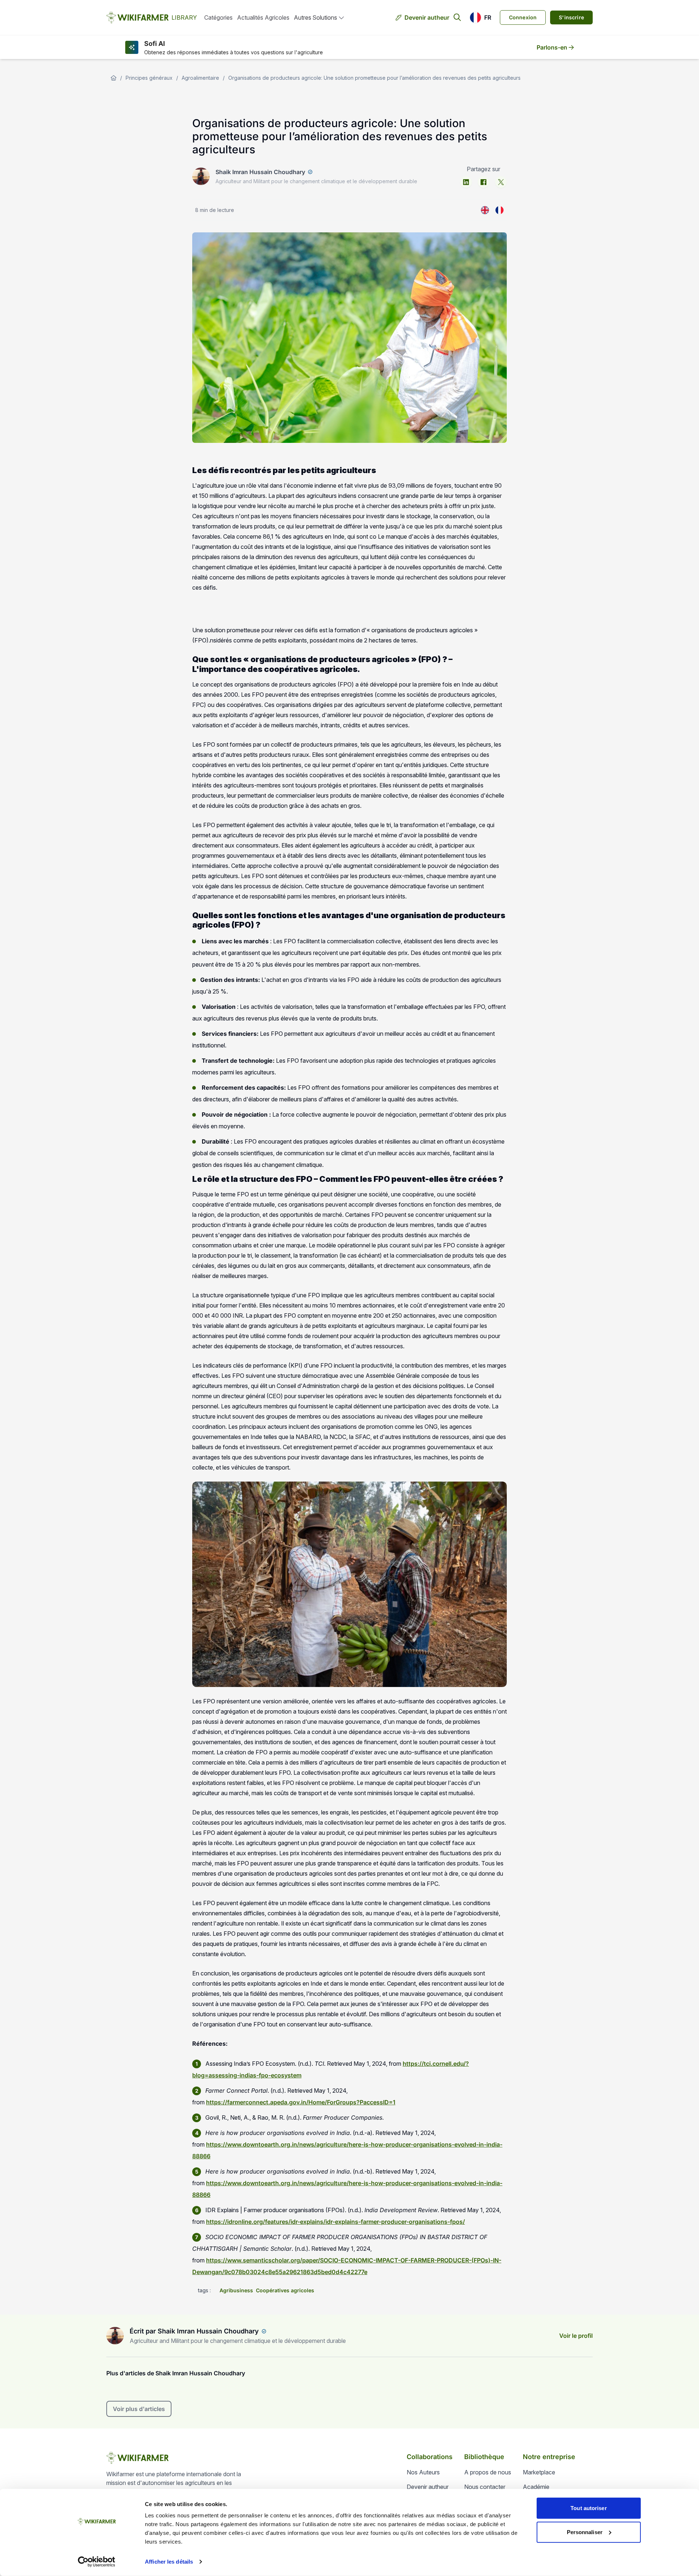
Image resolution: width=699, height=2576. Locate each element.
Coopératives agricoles (285, 2290)
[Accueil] (114, 78)
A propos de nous (488, 2472)
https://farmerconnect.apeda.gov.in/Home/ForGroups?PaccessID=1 (301, 2102)
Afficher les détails (169, 2562)
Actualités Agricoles (263, 17)
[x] (501, 182)
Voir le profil (576, 2336)
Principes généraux (149, 78)
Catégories (218, 17)
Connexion (523, 17)
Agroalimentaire (200, 78)
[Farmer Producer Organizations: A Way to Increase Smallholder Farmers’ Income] (485, 210)
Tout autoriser (589, 2508)
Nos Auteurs (423, 2472)
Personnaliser (585, 2532)
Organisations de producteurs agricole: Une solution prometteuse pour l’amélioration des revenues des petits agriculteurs (374, 78)
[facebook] (483, 182)
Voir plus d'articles (139, 2409)
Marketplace (539, 2472)
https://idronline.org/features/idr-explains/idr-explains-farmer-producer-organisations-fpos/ (335, 2222)
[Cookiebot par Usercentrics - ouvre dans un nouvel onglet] (97, 2562)
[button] (480, 17)
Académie (536, 2487)
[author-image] (115, 2336)
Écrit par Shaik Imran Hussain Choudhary (194, 2331)
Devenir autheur (427, 17)
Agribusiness (236, 2290)
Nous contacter (485, 2487)
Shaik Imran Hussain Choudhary (260, 172)
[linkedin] (466, 182)
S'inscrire (571, 17)
